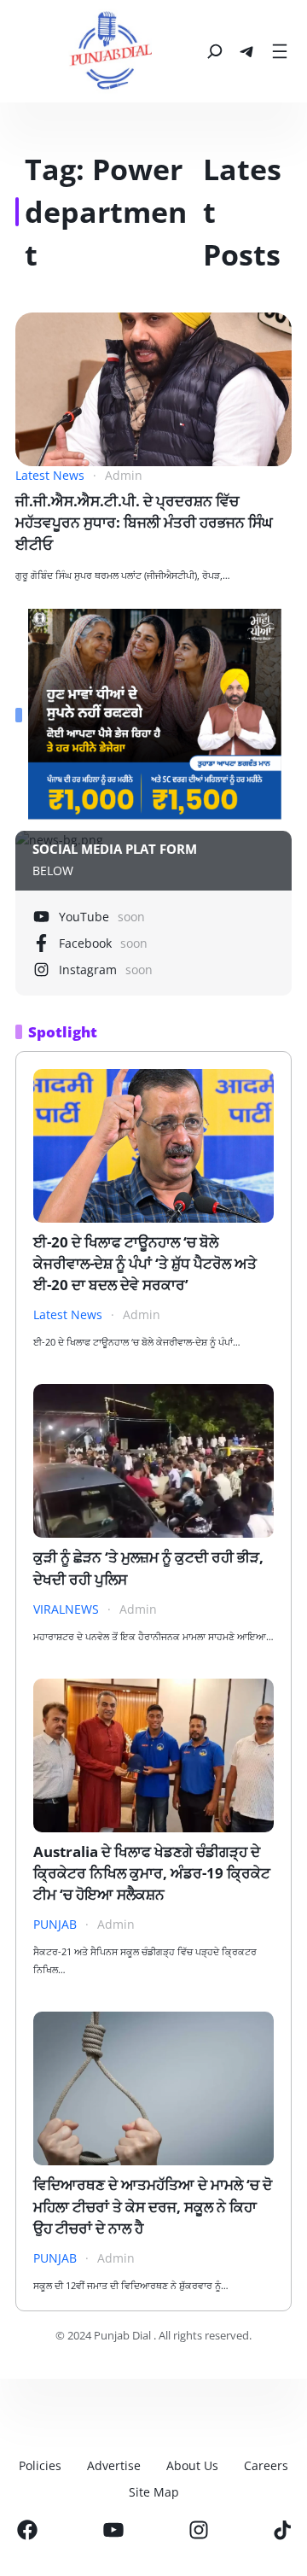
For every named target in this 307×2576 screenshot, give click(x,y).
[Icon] (27, 2530)
